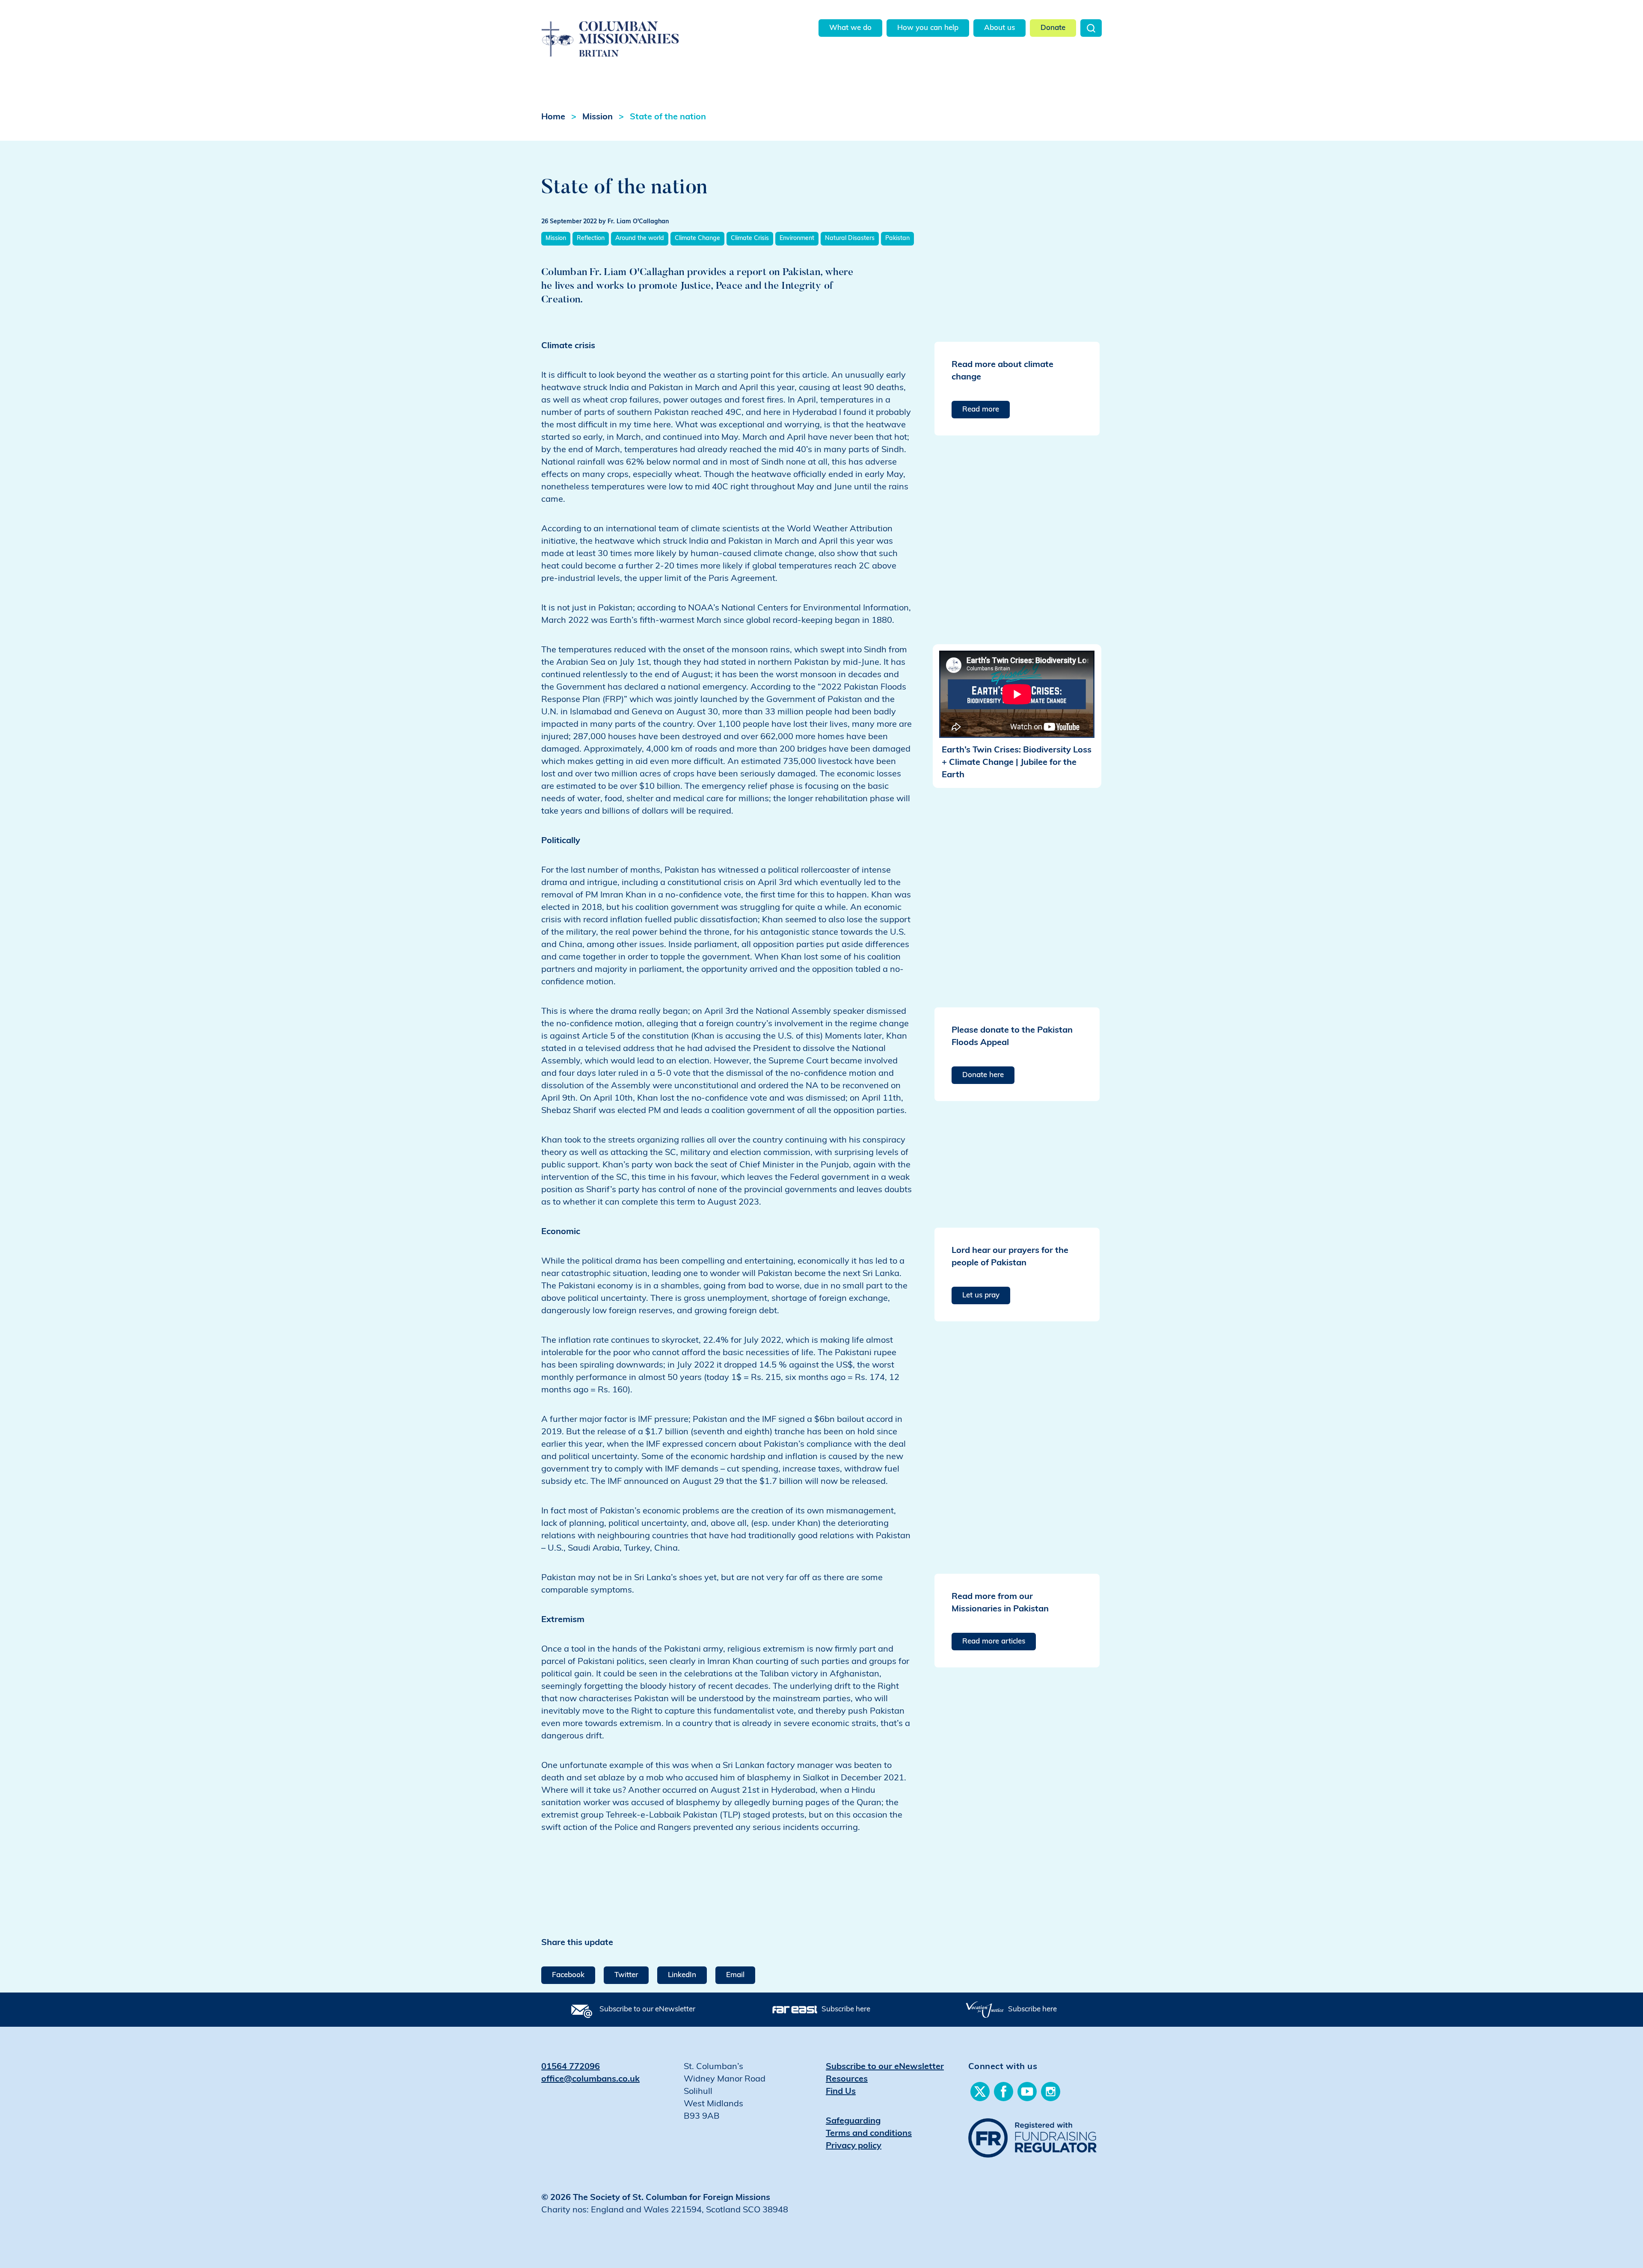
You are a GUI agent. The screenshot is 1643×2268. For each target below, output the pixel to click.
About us (999, 28)
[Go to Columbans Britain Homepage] (632, 29)
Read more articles (994, 1642)
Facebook (568, 1975)
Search (1091, 28)
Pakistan (897, 238)
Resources (847, 2079)
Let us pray (981, 1295)
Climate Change (697, 238)
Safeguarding (853, 2121)
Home (553, 117)
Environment (797, 238)
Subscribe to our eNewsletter (647, 2009)
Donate (1053, 28)
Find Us (841, 2092)
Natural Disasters (850, 238)
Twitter (626, 1975)
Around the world (640, 238)
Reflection (591, 238)
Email (735, 1975)
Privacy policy (854, 2146)
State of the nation (668, 117)
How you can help (928, 28)
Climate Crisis (750, 238)
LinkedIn (682, 1975)
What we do (850, 28)
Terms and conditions (869, 2134)
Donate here (983, 1075)
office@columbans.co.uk (590, 2079)
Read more (981, 410)
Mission (598, 117)
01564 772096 (571, 2067)
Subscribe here (846, 2009)
